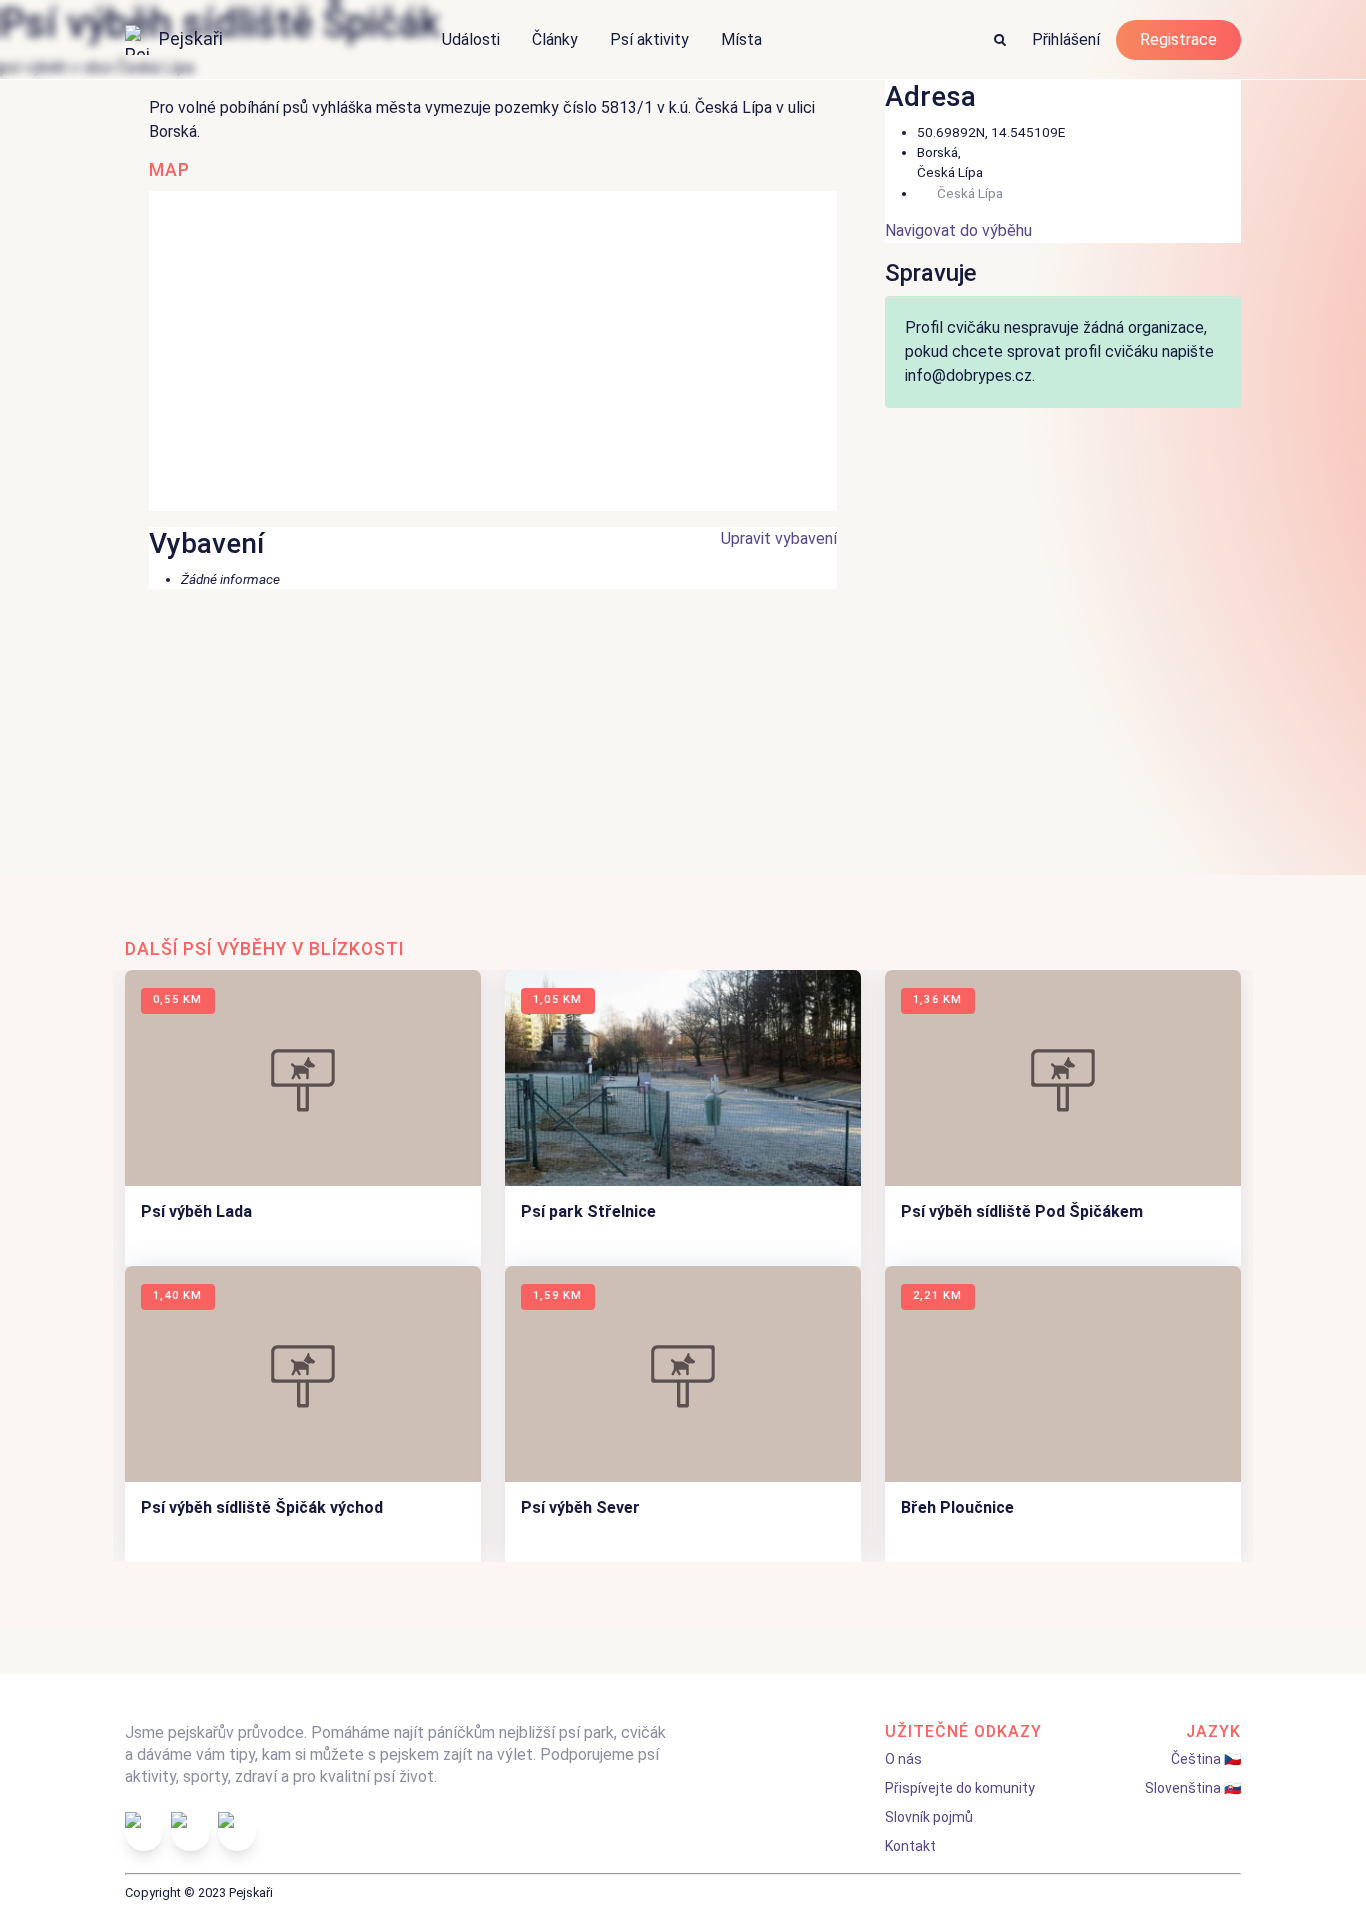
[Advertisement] (683, 740)
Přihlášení (1066, 39)
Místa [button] (741, 39)
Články (555, 39)
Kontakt (910, 1846)
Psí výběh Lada (196, 1211)
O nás (903, 1759)
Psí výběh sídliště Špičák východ (262, 1507)
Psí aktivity (649, 39)
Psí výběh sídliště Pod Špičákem (1022, 1211)
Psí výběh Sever (580, 1507)
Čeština (1196, 1759)
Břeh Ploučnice (957, 1507)
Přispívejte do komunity (960, 1788)
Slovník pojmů (929, 1817)
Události (471, 39)
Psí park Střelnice (588, 1211)
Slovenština (1183, 1788)
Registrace (1178, 39)
